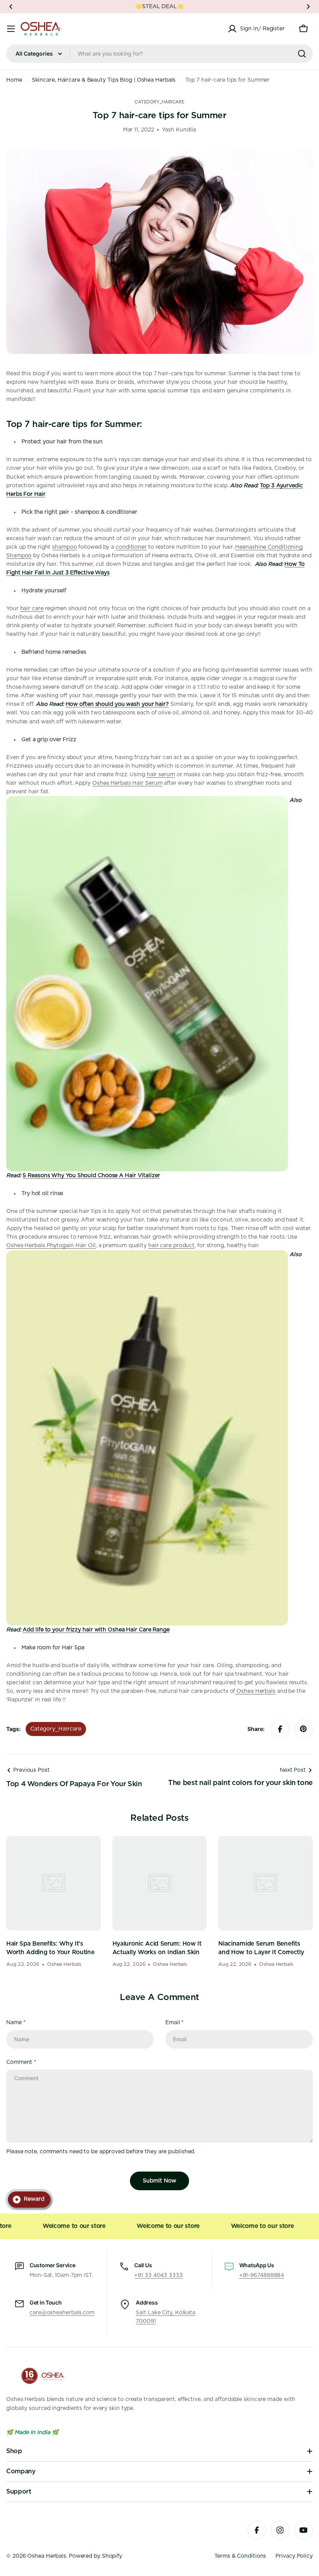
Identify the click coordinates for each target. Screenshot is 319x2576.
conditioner (131, 547)
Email (174, 2023)
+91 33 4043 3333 (158, 2275)
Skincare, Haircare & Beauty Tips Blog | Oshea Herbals (104, 80)
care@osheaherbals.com (62, 2313)
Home (14, 80)
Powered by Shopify (96, 2556)
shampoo (64, 547)
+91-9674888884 (262, 2275)
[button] (11, 7)
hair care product (171, 1246)
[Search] (302, 54)
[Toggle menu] (11, 29)
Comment (21, 2062)
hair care (32, 609)
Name (16, 2023)
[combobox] (159, 54)
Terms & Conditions (240, 2556)
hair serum (161, 775)
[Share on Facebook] (280, 1729)
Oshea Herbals (47, 2556)
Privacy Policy (294, 2556)
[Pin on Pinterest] (303, 1729)
